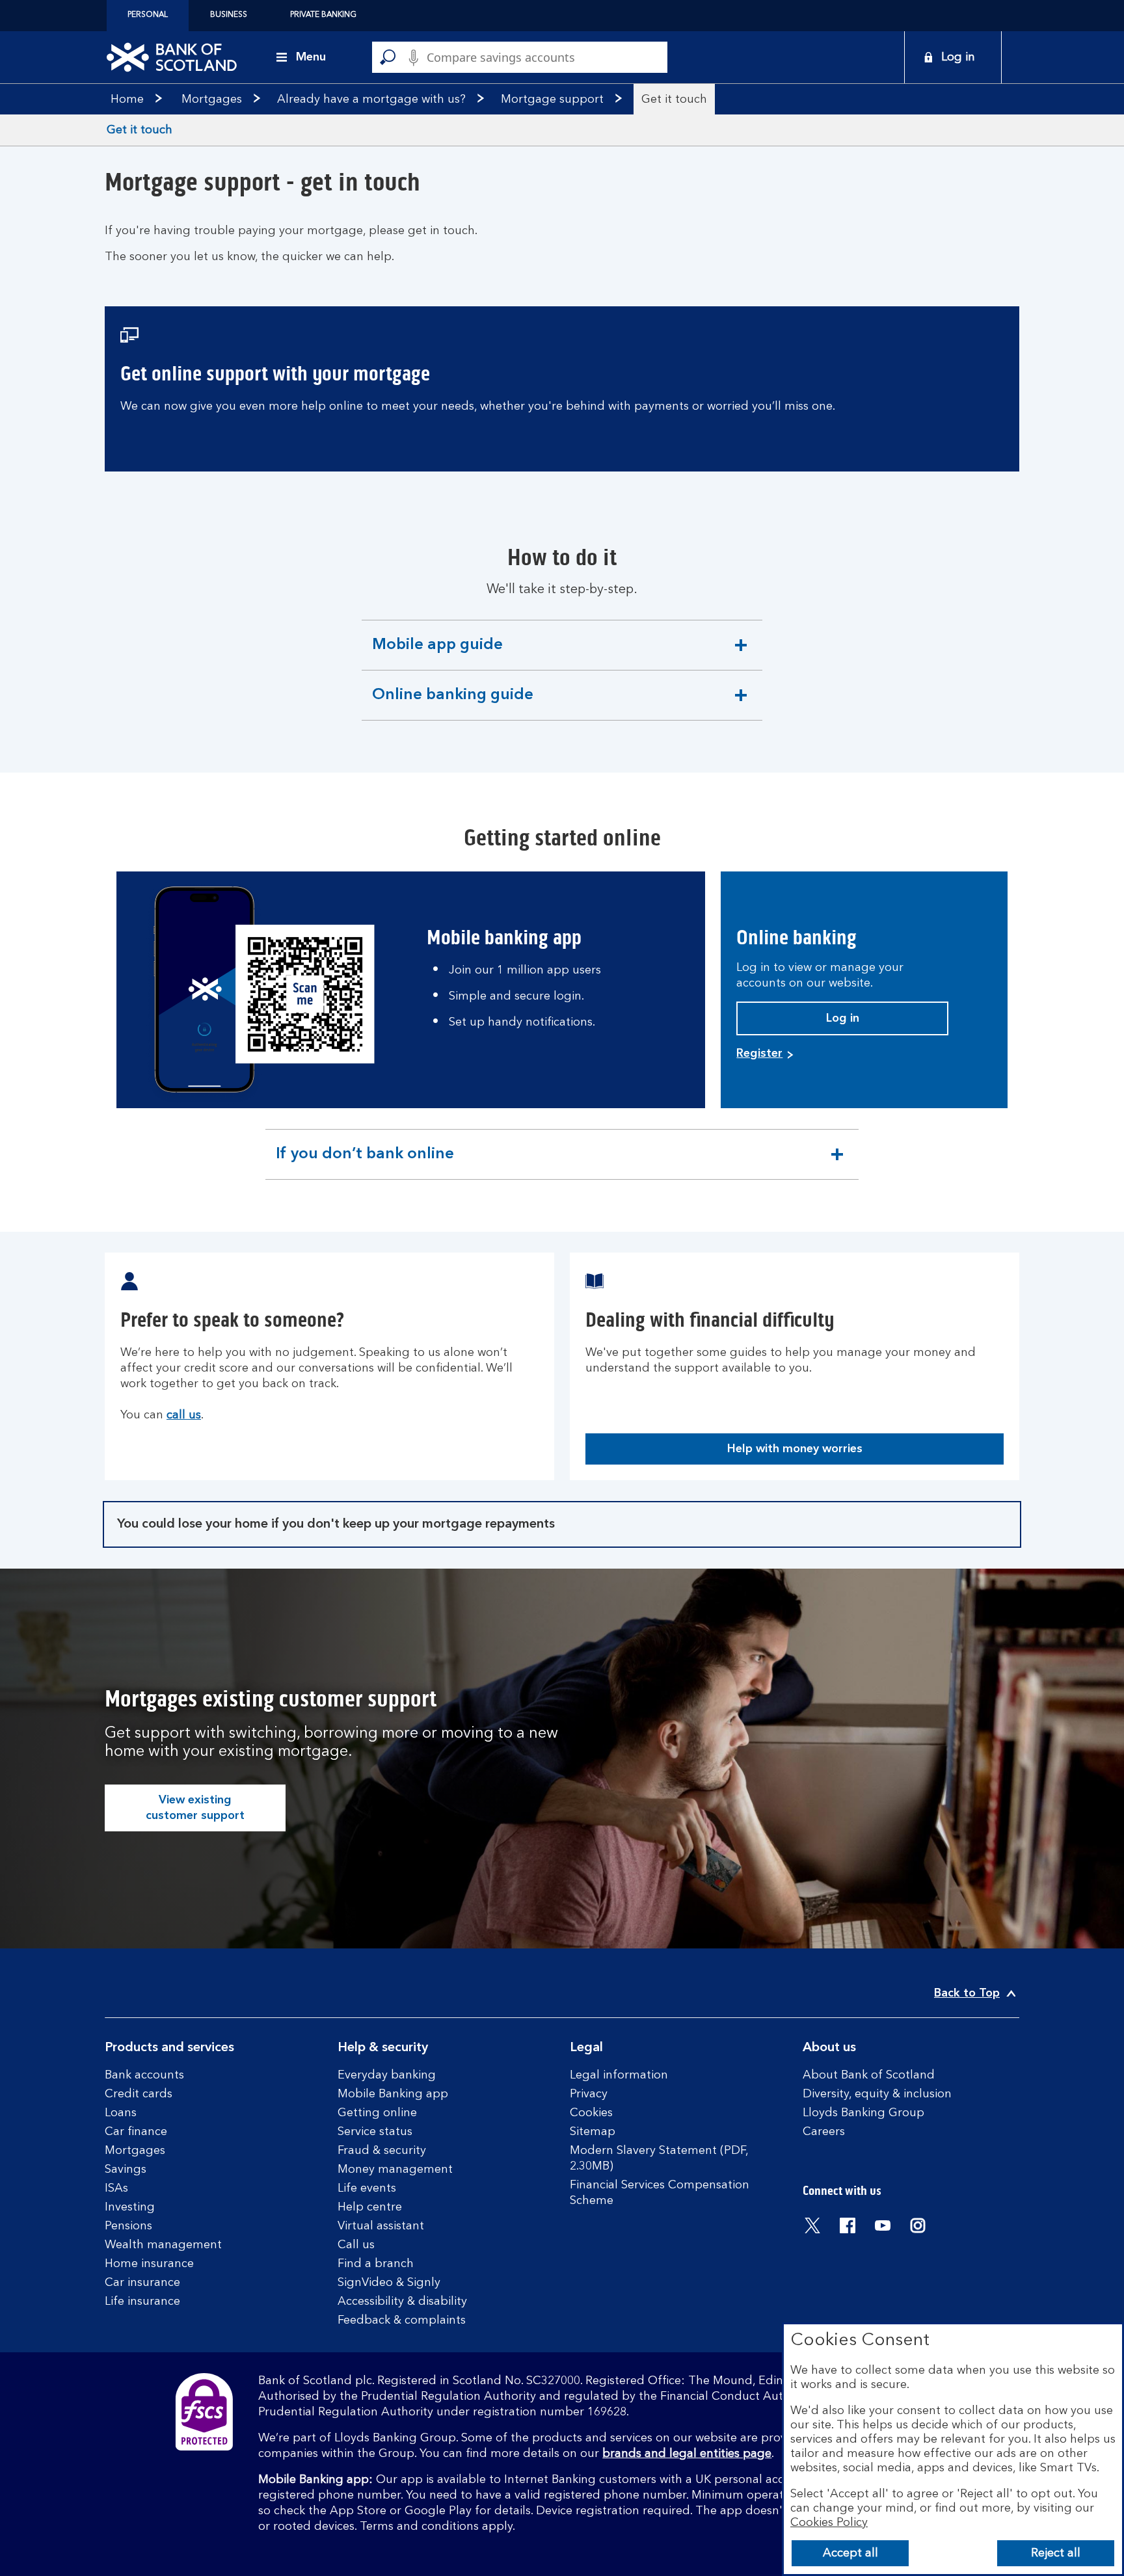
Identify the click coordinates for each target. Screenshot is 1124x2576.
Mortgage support (552, 100)
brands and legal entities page (687, 2454)
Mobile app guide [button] (437, 654)
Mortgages (212, 100)
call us (184, 1415)
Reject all (1056, 2553)
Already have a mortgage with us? (371, 100)
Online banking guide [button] (452, 704)
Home (127, 100)
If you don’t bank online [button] (365, 1163)
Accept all (850, 2553)
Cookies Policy (829, 2523)
